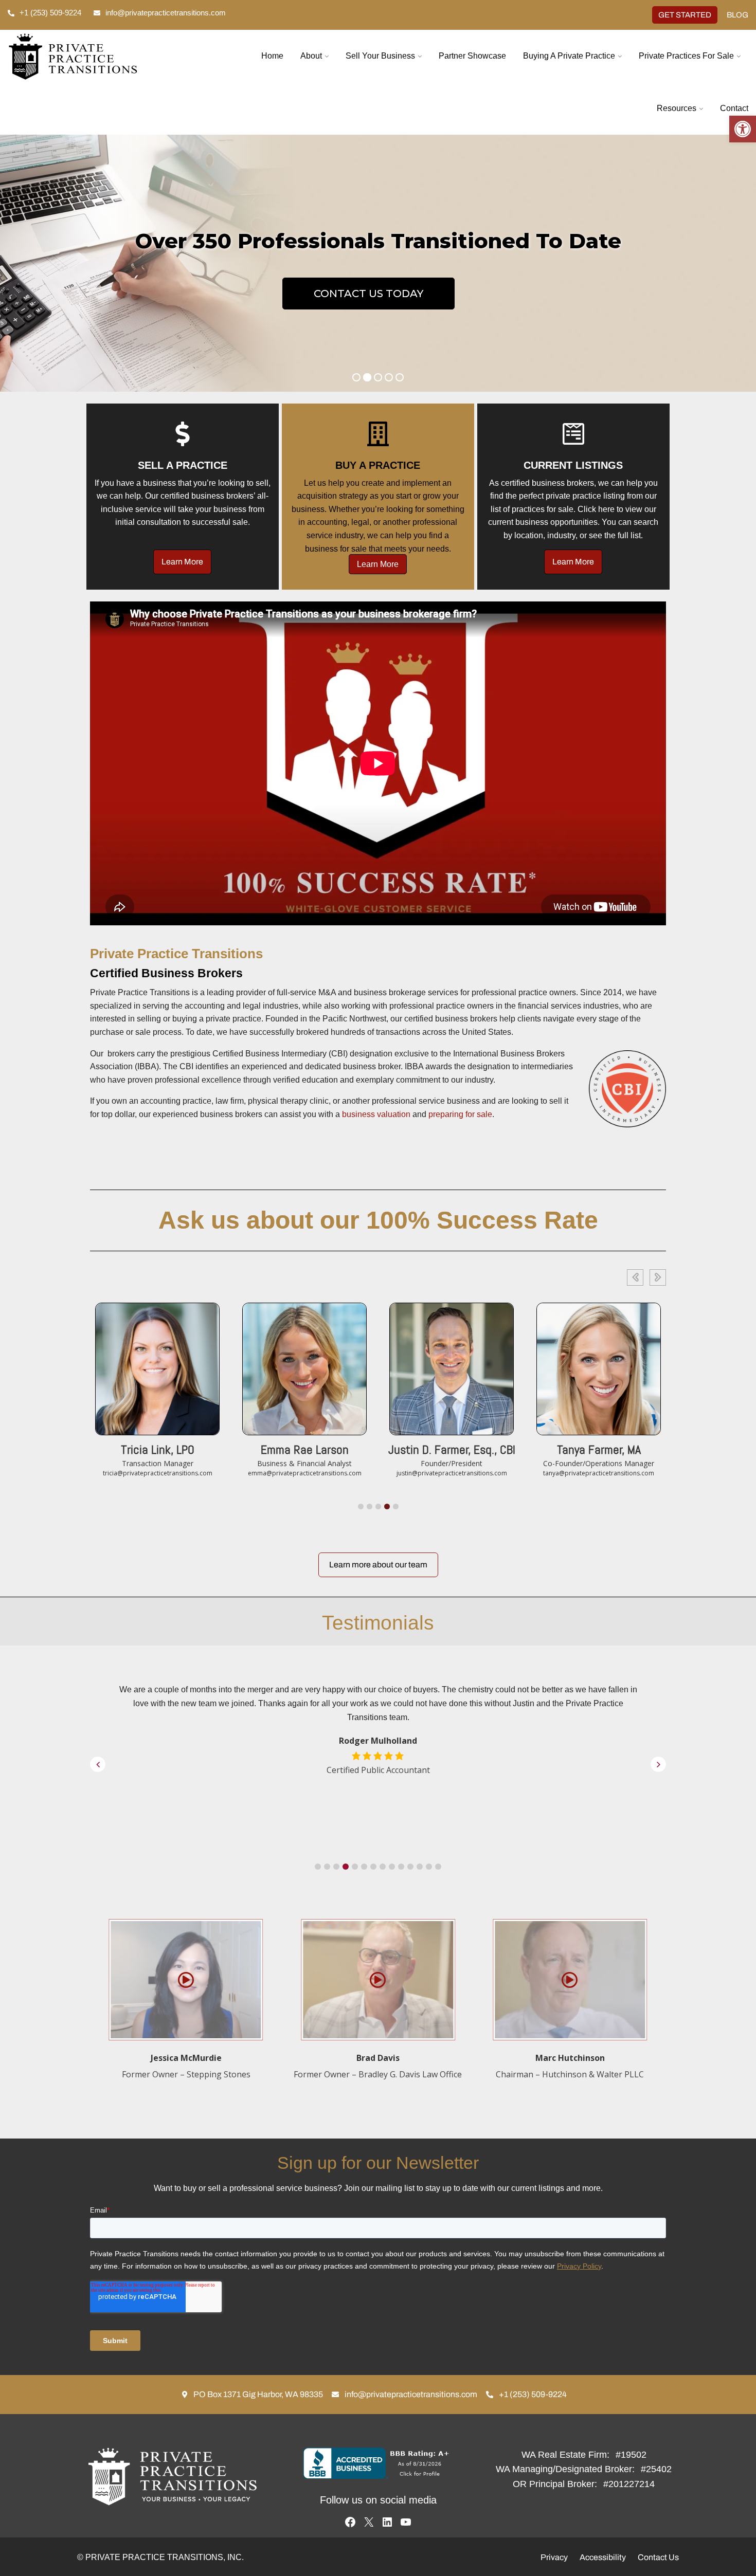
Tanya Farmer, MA (452, 1449)
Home (272, 56)
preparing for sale (460, 1114)
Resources (677, 108)
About (311, 56)
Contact (734, 108)
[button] (743, 129)
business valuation (376, 1114)
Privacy (554, 2557)
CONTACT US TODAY (368, 294)
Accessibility (603, 2557)
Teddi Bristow (599, 1449)
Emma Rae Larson (158, 1449)
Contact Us (658, 2557)
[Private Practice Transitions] (95, 57)
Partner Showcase (472, 56)
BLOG (737, 15)
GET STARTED (685, 15)
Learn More (182, 562)
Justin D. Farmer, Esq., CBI (305, 1449)
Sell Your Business (380, 56)
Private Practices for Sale (686, 56)
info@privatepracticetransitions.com (166, 13)
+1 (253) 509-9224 (50, 13)
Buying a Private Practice (569, 56)
